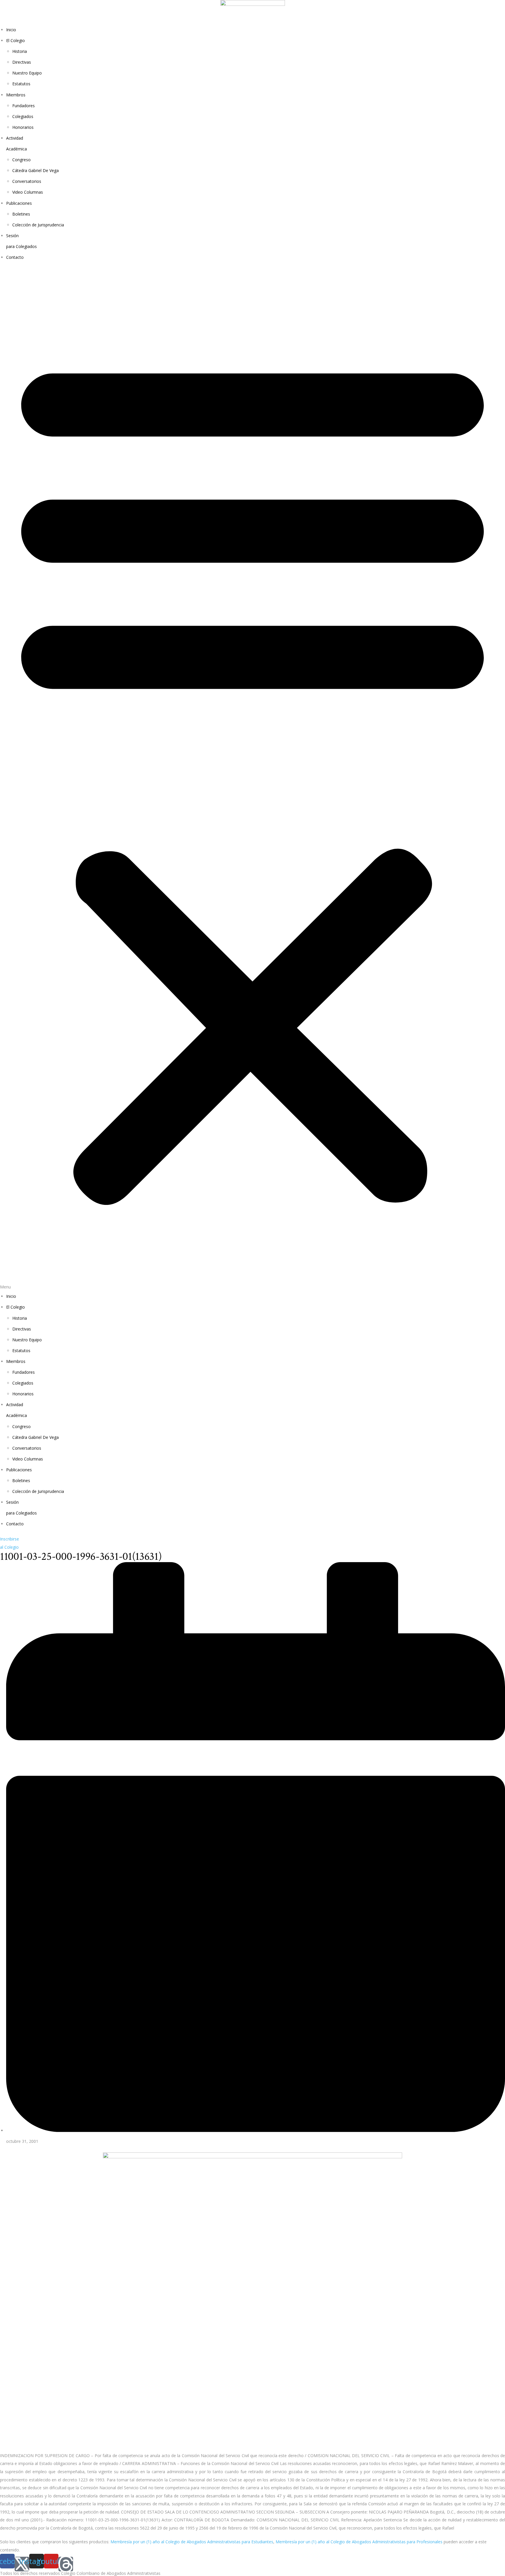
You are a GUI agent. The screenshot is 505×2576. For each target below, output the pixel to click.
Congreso (21, 160)
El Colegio (15, 40)
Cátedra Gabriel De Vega (36, 170)
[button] (252, 780)
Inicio (11, 30)
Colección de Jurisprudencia (38, 225)
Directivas (22, 62)
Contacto (15, 257)
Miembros (16, 95)
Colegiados (23, 116)
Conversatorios (27, 181)
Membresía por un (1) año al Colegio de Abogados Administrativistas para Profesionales (359, 2542)
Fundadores (24, 106)
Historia (20, 51)
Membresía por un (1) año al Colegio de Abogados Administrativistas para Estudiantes (192, 2542)
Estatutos (21, 84)
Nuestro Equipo (27, 73)
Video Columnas (28, 192)
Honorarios (23, 127)
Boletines (21, 214)
